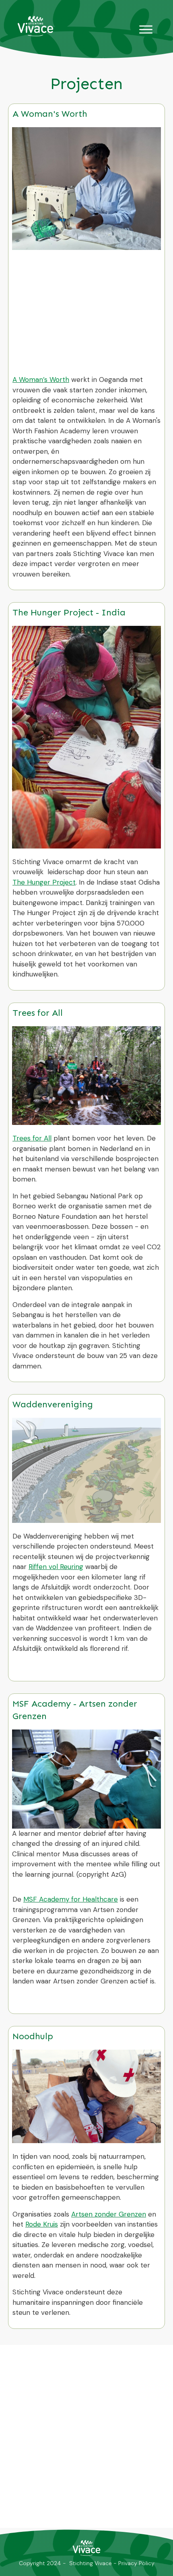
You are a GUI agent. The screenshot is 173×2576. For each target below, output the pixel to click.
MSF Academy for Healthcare (71, 1899)
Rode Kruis (42, 2224)
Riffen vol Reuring (56, 1567)
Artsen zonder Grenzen (109, 2214)
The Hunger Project (44, 882)
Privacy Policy (136, 2563)
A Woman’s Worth (41, 380)
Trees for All (32, 1138)
